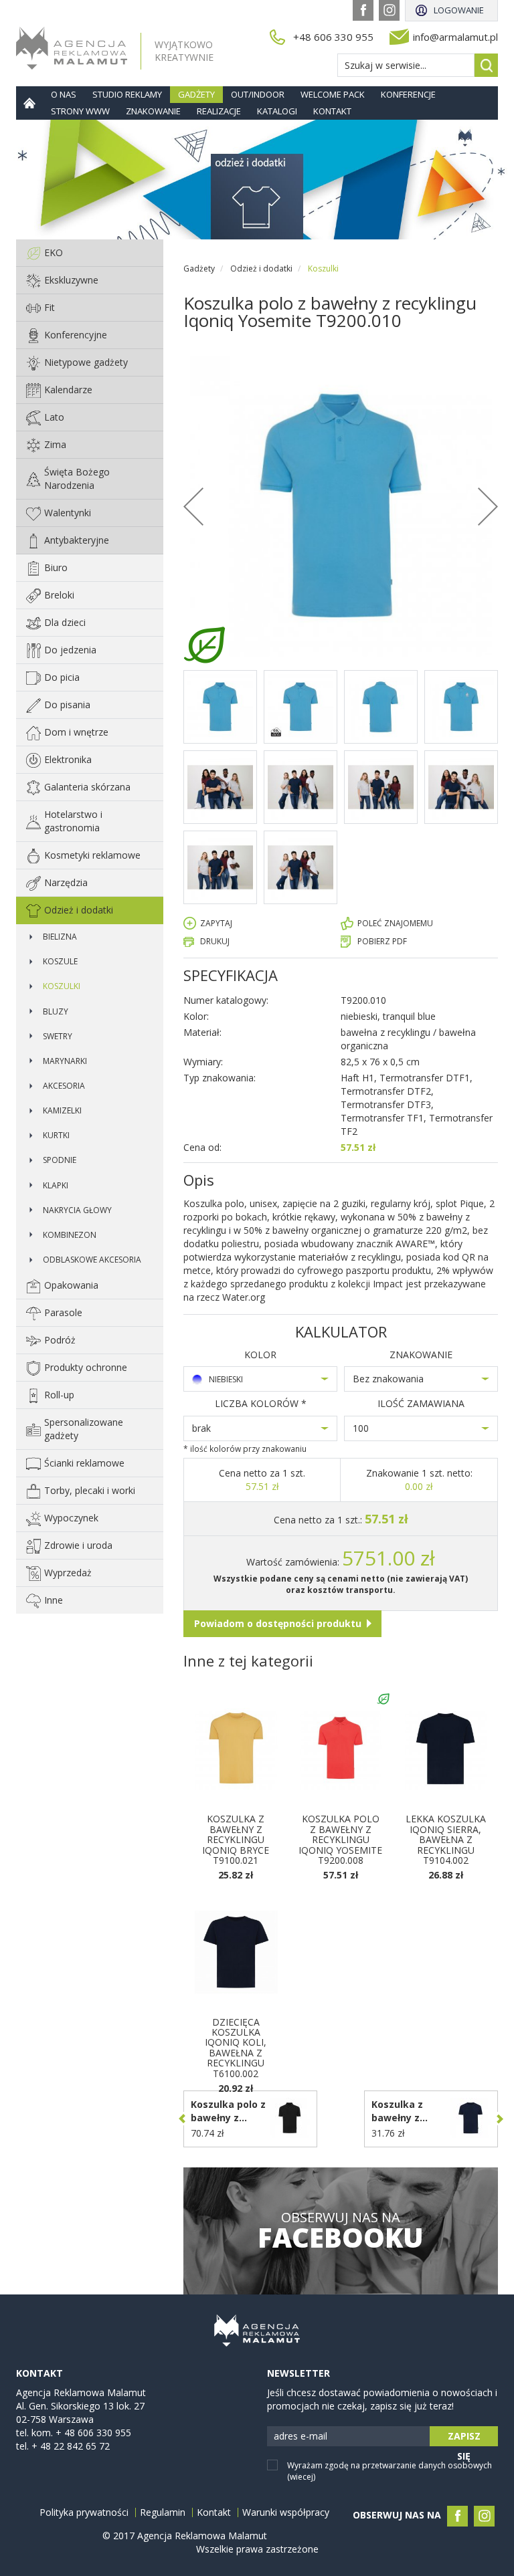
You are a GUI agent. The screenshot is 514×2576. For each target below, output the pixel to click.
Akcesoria (64, 1086)
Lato (54, 417)
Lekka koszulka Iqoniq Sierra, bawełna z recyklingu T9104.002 (446, 1839)
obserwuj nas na (341, 2231)
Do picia (62, 677)
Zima (55, 444)
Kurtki (56, 1135)
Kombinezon (70, 1235)
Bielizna (60, 937)
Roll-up (59, 1395)
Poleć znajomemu (395, 923)
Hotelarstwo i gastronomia (73, 821)
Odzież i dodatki (79, 910)
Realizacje (219, 111)
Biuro (56, 567)
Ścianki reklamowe (84, 1463)
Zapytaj (216, 923)
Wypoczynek (71, 1518)
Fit (50, 307)
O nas (64, 94)
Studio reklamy (127, 94)
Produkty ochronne (86, 1367)
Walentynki (68, 513)
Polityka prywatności (84, 2512)
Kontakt (332, 111)
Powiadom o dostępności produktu (278, 1623)
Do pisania (67, 705)
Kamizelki (62, 1110)
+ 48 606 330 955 (93, 2433)
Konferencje (408, 94)
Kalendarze (68, 390)
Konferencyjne (76, 335)
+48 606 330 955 (333, 37)
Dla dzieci (65, 622)
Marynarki (65, 1061)
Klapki (56, 1185)
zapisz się (464, 2438)
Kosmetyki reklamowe (92, 855)
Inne (54, 1600)
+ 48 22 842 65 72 (71, 2446)
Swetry (58, 1036)
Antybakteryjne (77, 540)
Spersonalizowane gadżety (84, 1429)
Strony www (80, 111)
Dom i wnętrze (76, 732)
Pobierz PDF (382, 941)
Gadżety (196, 94)
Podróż (60, 1340)
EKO (54, 252)
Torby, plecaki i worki (90, 1490)
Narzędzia (66, 882)
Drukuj (215, 941)
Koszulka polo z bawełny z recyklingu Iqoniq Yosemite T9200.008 (340, 1839)
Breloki (59, 595)
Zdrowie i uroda (78, 1545)
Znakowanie (153, 111)
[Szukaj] (486, 65)
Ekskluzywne (71, 280)
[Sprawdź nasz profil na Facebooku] (363, 10)
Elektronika (68, 759)
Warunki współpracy (286, 2512)
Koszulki (62, 986)
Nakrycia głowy (77, 1210)
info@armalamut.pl (455, 37)
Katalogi (277, 111)
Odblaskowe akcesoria (92, 1260)
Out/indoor (258, 94)
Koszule (60, 961)
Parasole (63, 1312)
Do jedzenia (70, 650)
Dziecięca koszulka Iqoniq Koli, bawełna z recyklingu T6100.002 (236, 2048)
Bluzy (56, 1011)
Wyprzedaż (68, 1573)
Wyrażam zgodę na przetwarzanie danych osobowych (390, 2471)
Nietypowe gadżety (86, 362)
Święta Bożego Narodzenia (77, 478)
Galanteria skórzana (87, 787)
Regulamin (163, 2512)
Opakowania (71, 1285)
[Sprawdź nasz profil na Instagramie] (389, 10)
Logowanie (459, 10)
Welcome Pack (333, 94)
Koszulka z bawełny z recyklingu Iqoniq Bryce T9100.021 (236, 1839)
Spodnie (60, 1160)
